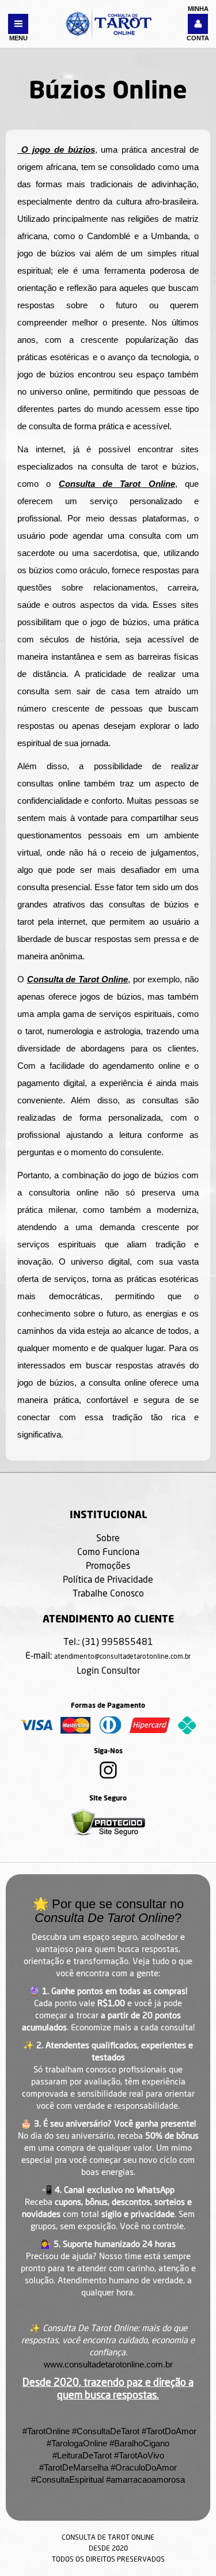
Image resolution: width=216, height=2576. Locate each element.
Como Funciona (108, 1551)
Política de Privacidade (108, 1579)
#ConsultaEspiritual (67, 2479)
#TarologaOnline (77, 2443)
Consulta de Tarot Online (117, 484)
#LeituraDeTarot (82, 2455)
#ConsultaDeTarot (106, 2431)
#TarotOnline (45, 2431)
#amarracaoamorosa (145, 2479)
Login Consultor (108, 1670)
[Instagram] (108, 1776)
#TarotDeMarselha (74, 2467)
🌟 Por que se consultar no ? (108, 1911)
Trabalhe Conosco (108, 1593)
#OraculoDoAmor (144, 2467)
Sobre (108, 1537)
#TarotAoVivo (139, 2455)
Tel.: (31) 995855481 (108, 1641)
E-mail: (108, 1655)
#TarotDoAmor (169, 2431)
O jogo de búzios (56, 150)
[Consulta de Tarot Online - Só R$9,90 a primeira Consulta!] (108, 23)
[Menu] (18, 24)
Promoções (108, 1565)
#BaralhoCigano (139, 2443)
